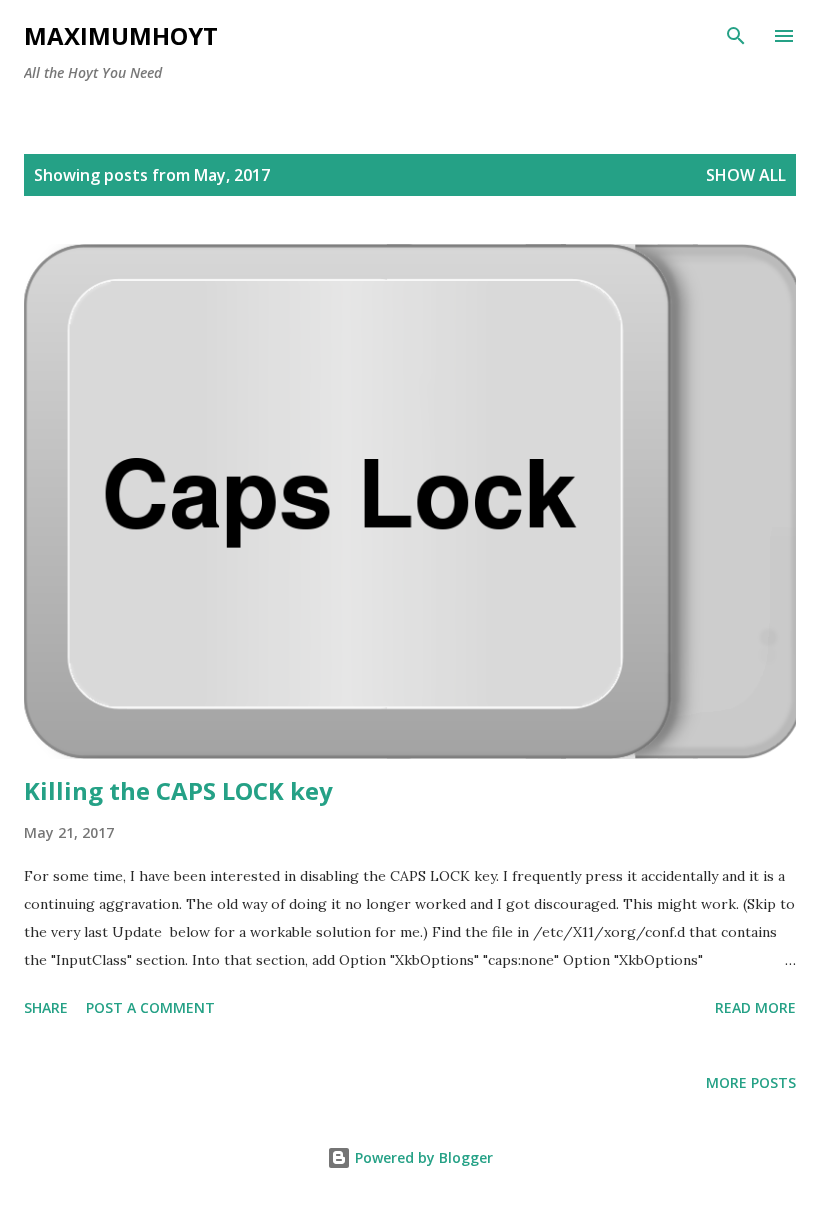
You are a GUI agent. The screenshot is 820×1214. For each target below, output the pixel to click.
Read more (755, 1007)
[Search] (736, 36)
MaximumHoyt (121, 35)
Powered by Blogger (422, 1157)
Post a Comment (150, 1007)
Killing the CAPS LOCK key (178, 790)
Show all (746, 175)
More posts (751, 1082)
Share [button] (46, 1007)
